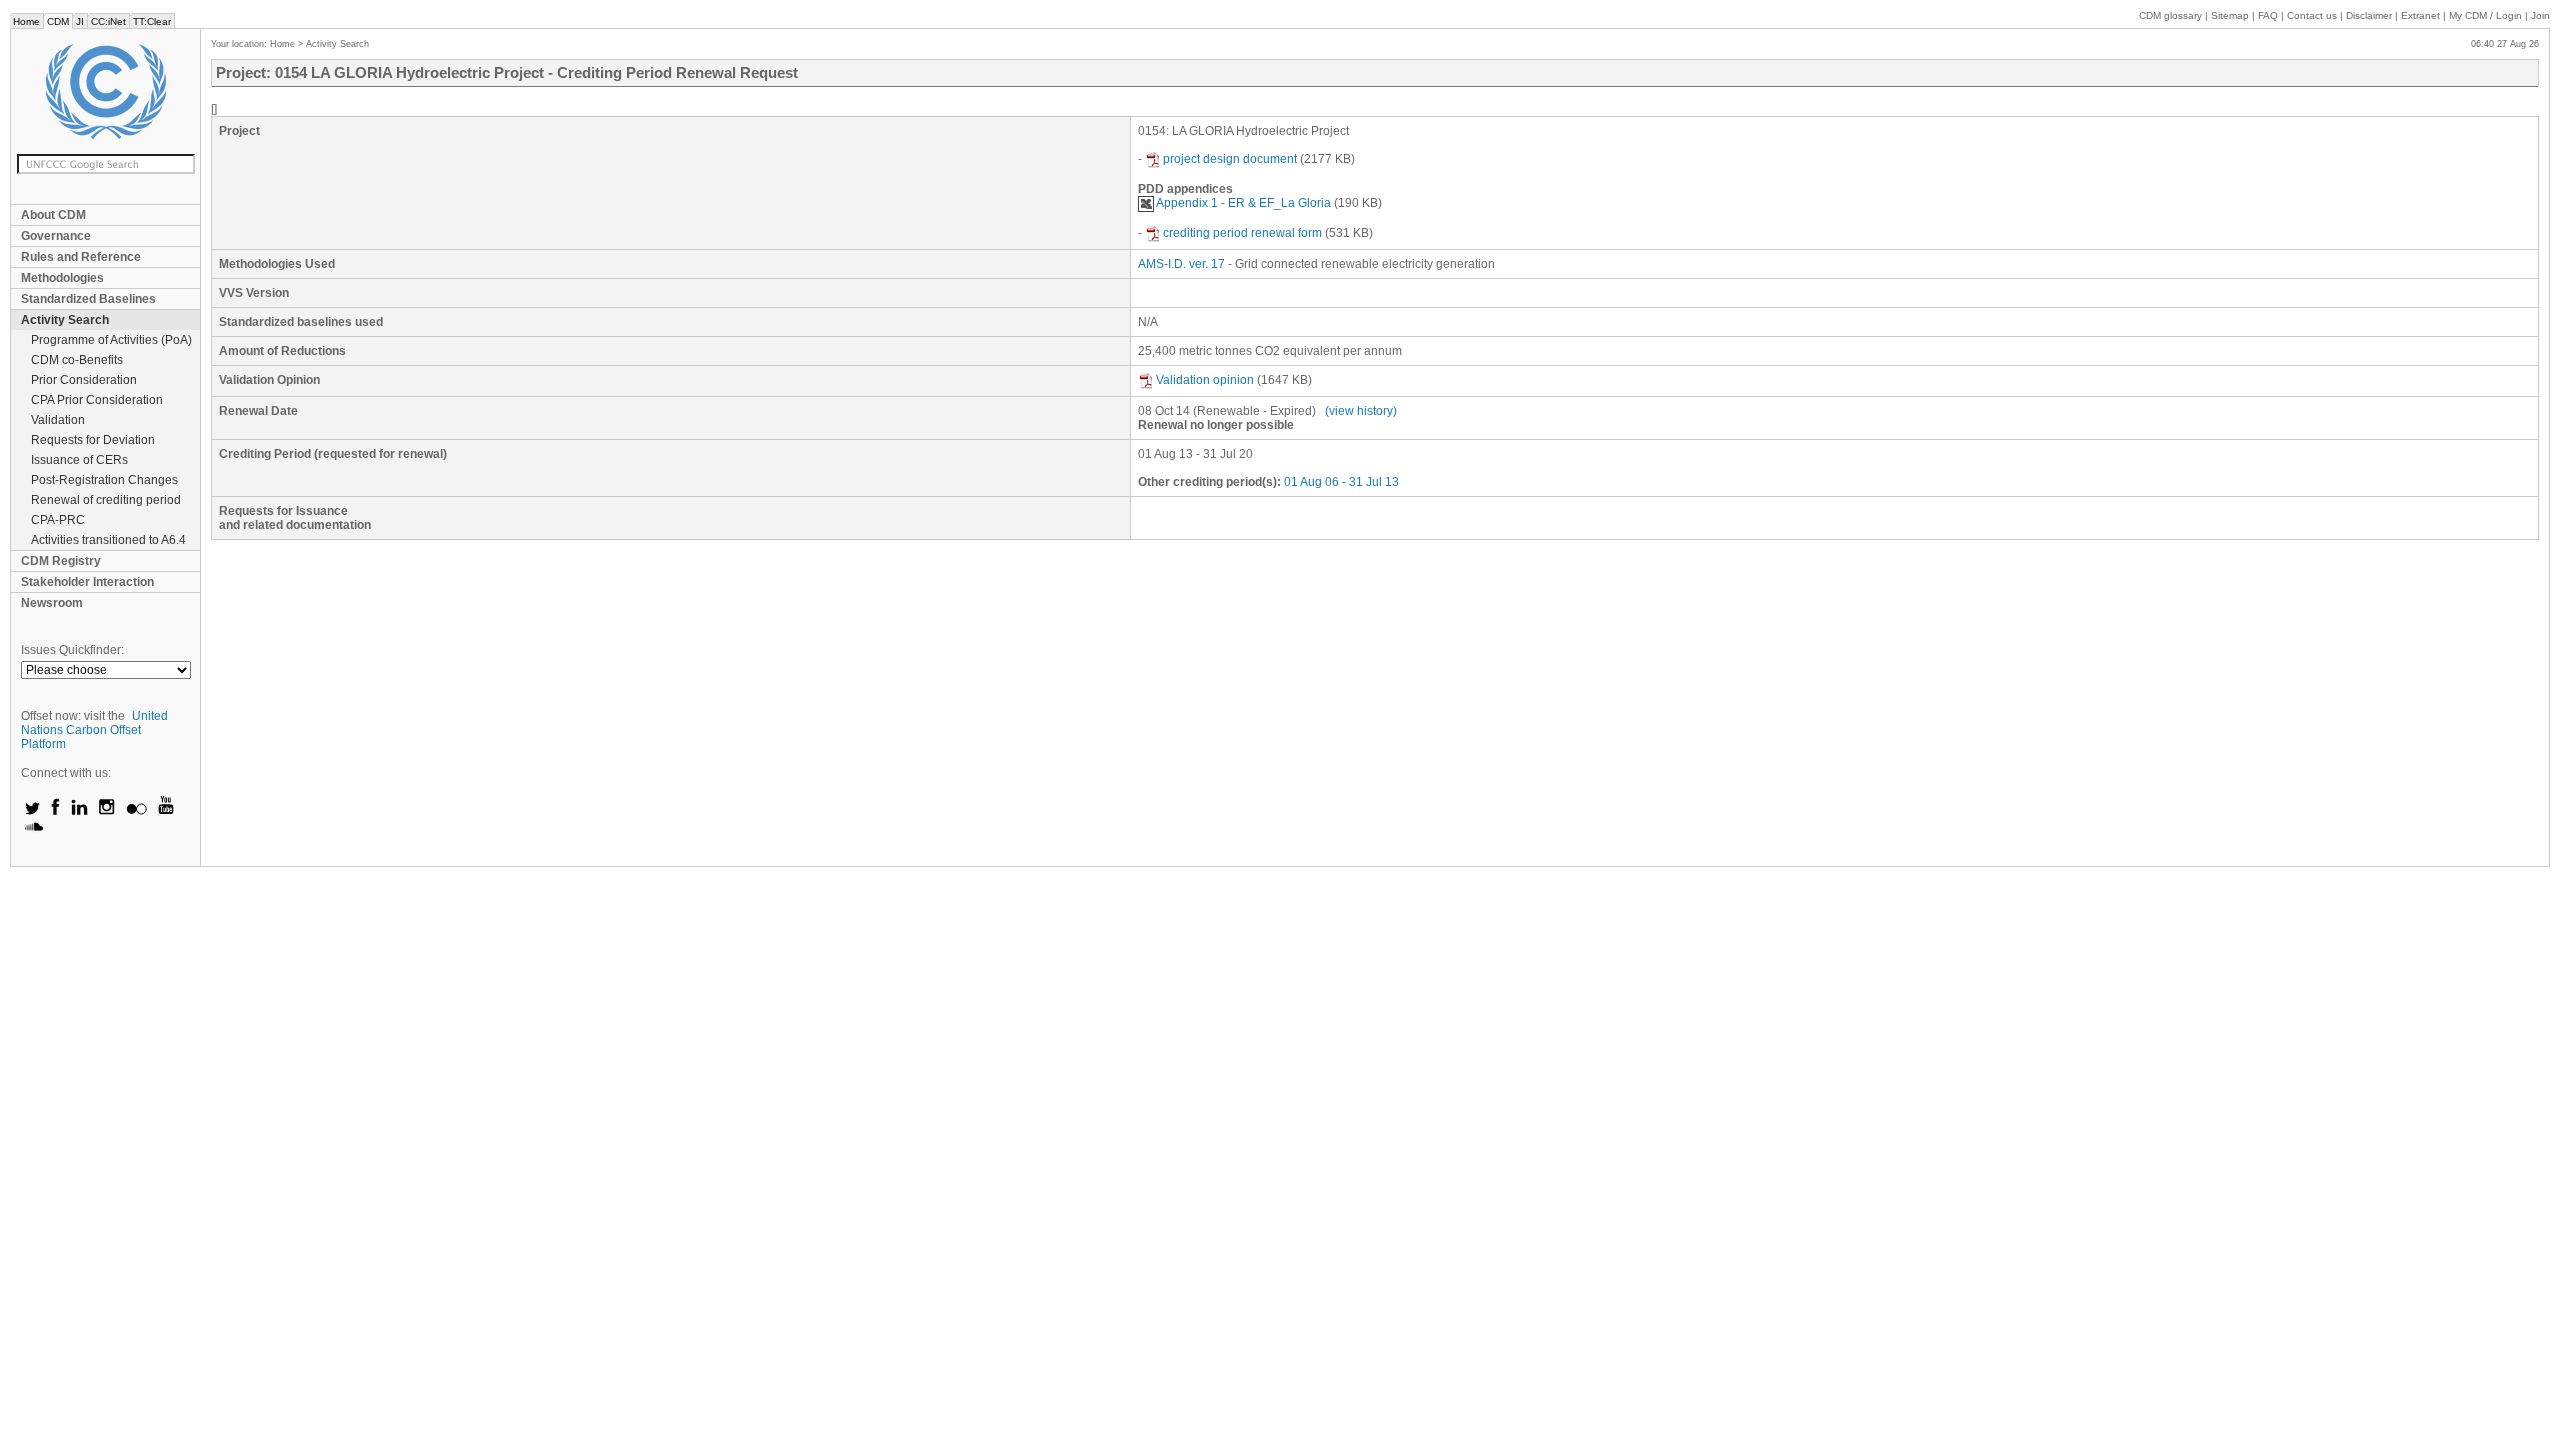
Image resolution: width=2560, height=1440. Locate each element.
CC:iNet (108, 21)
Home (26, 21)
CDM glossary (2170, 15)
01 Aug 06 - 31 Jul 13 (1341, 482)
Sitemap (2230, 15)
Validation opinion (1205, 380)
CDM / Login (2487, 15)
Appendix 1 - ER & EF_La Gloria (1243, 203)
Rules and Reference (81, 257)
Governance (56, 236)
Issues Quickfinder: (72, 650)
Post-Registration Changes (104, 480)
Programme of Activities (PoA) (111, 340)
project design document (1230, 159)
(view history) (1361, 411)
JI (80, 21)
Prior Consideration (84, 380)
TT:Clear (152, 21)
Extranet (2420, 15)
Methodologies (62, 278)
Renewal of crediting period (106, 500)
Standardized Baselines (88, 299)
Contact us (2312, 15)
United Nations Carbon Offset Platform (94, 730)
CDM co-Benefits (77, 360)
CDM (58, 21)
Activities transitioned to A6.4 (108, 540)
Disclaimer (2369, 15)
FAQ (2268, 15)
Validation (58, 420)
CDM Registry (61, 561)
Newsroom (52, 603)
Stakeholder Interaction (87, 582)
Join (2540, 15)
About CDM (53, 215)
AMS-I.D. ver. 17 (1181, 264)
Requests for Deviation (93, 440)
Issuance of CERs (79, 460)
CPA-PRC (58, 520)
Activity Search (65, 320)
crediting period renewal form (1242, 233)
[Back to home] (105, 91)
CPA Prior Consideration (97, 400)
